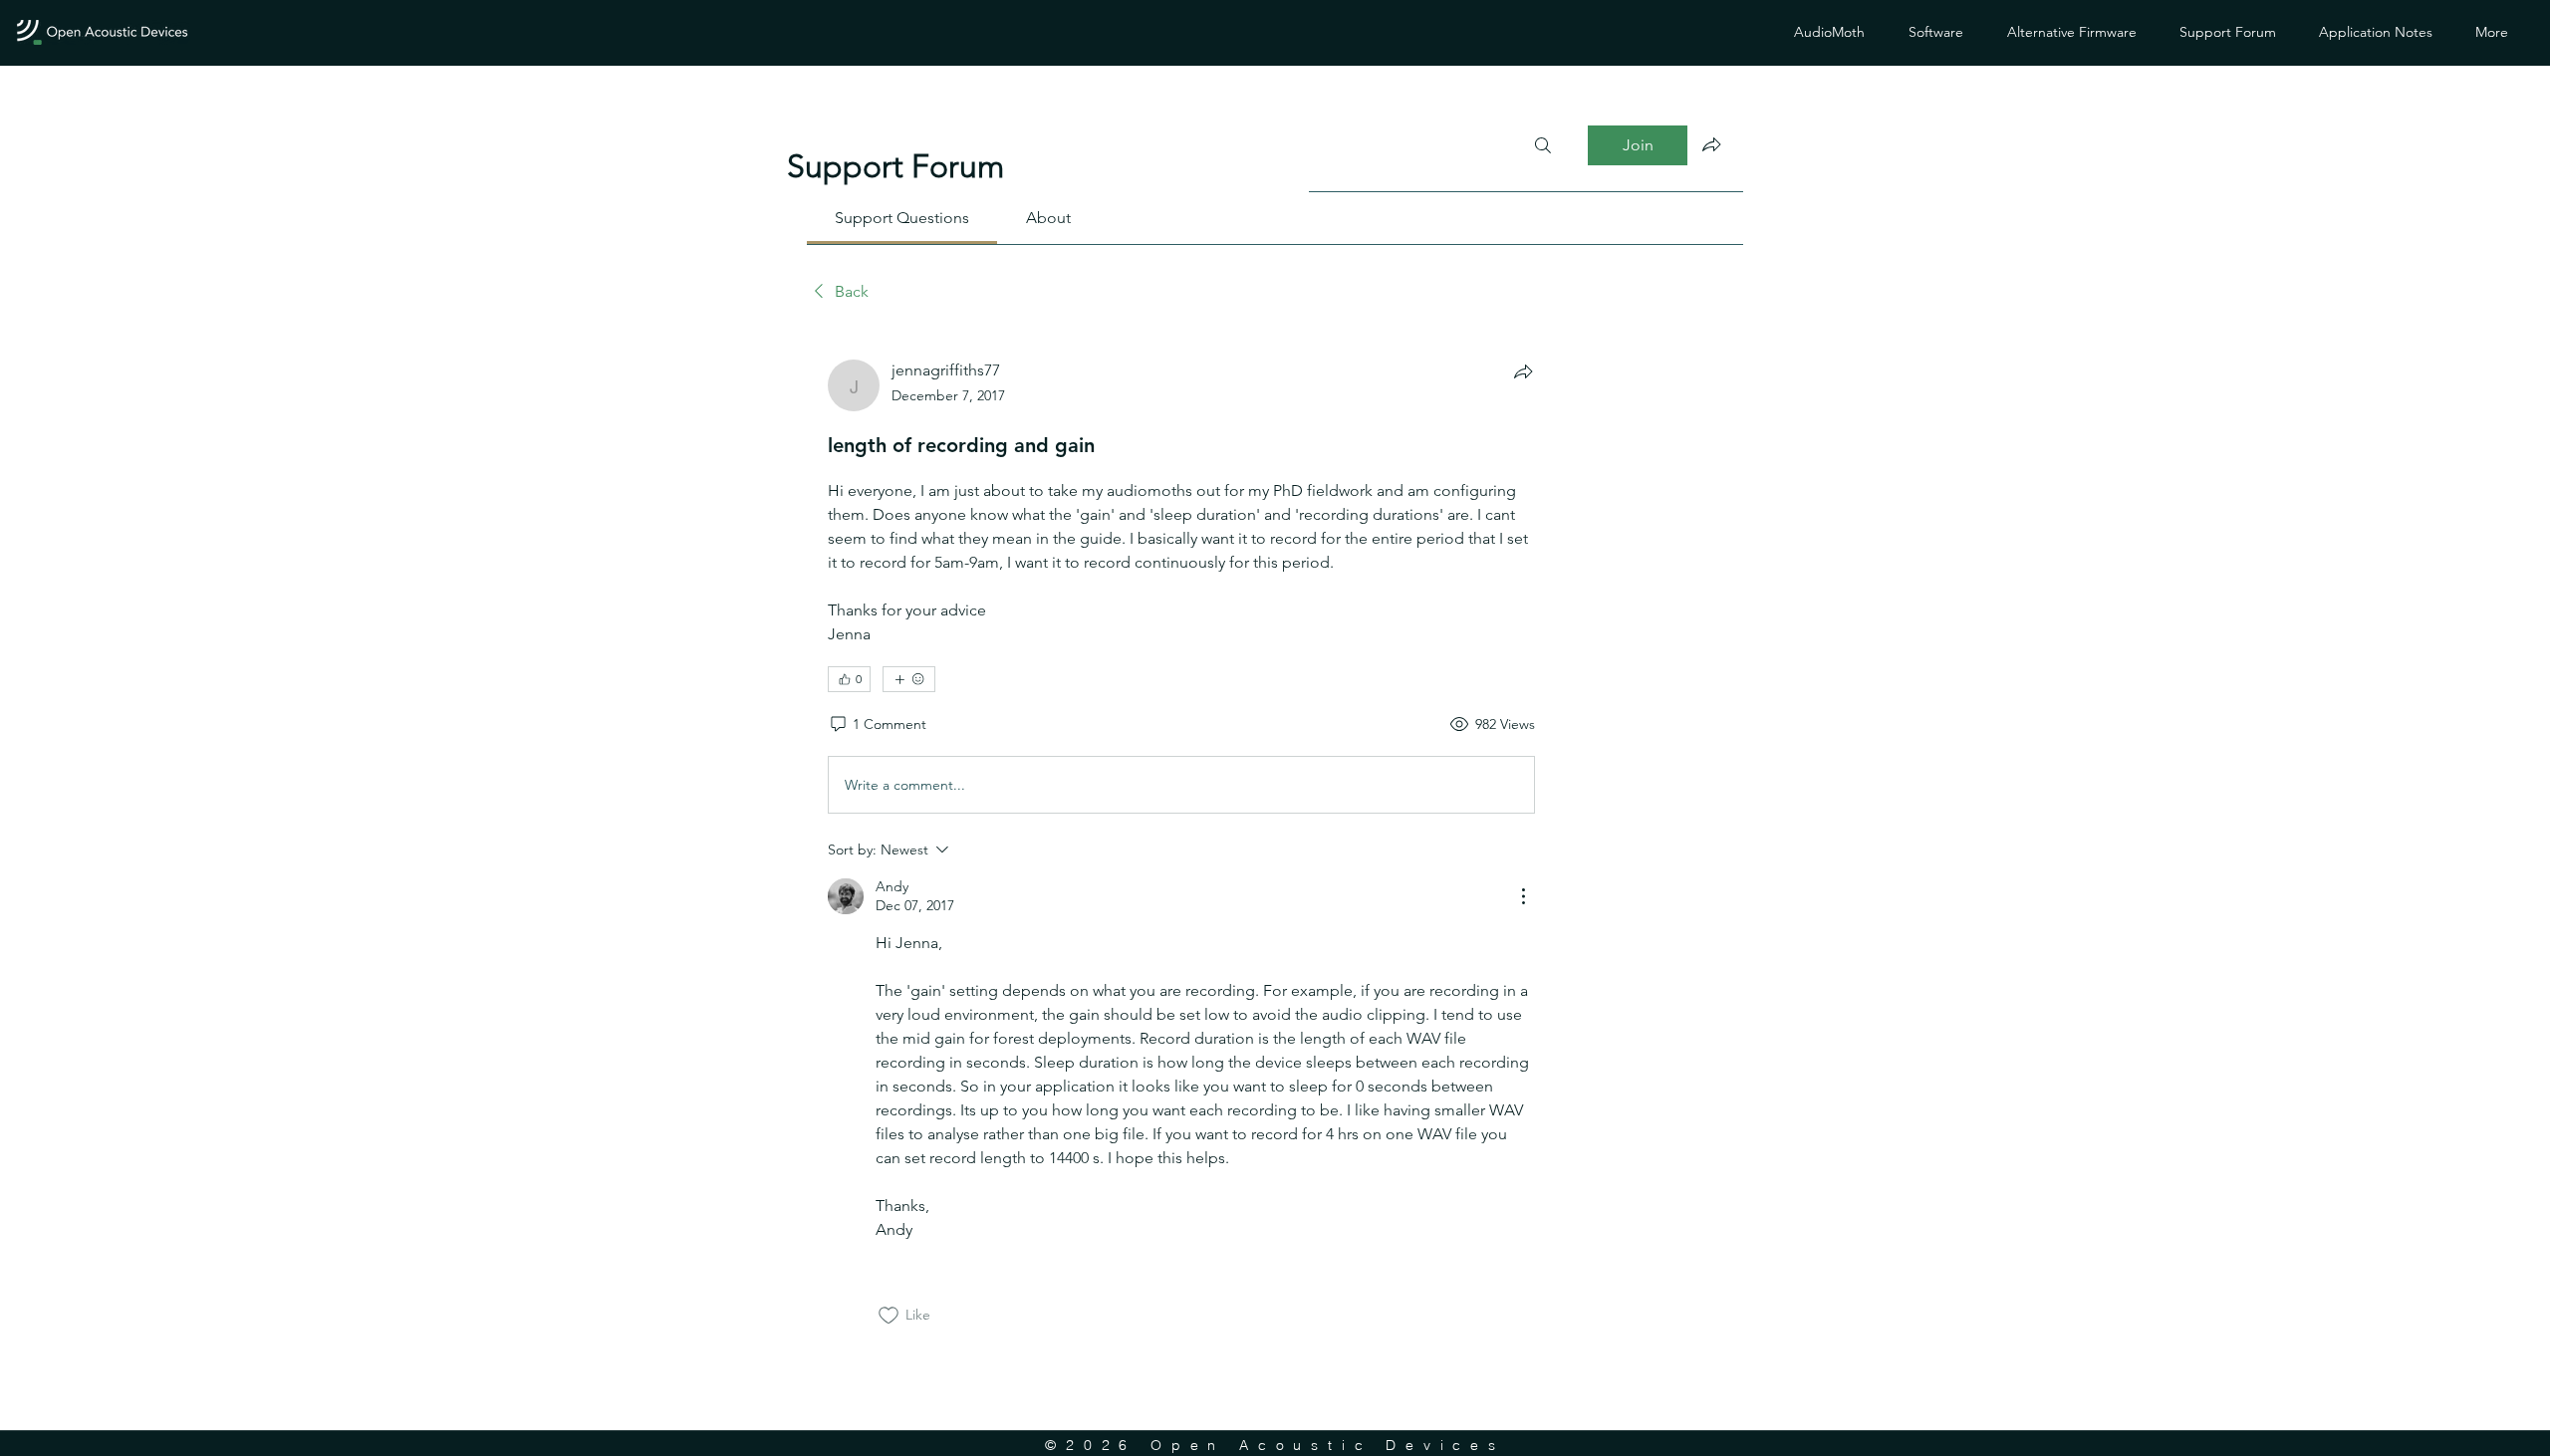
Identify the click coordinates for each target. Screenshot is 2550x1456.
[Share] (1523, 371)
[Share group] (1711, 144)
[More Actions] (1523, 896)
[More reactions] (909, 679)
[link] (902, 218)
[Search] (1543, 145)
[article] (1181, 843)
